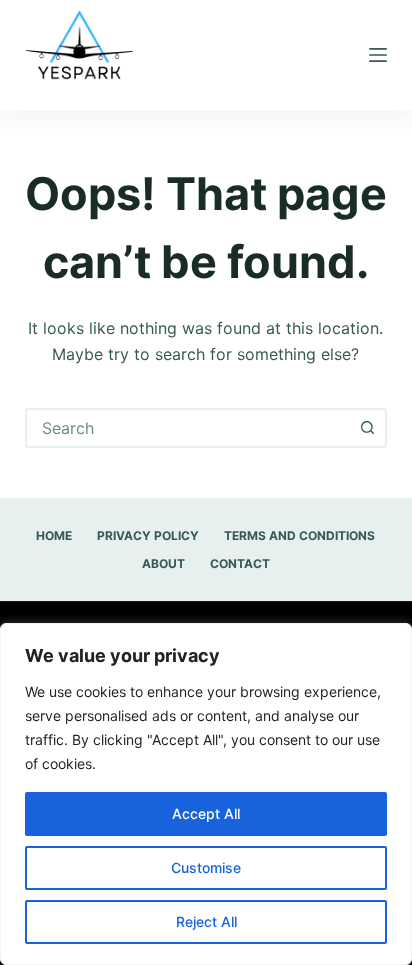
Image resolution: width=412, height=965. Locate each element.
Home (54, 535)
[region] (206, 794)
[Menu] (378, 55)
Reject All (206, 921)
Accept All (206, 813)
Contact (240, 563)
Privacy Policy (148, 535)
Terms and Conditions (299, 535)
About (163, 563)
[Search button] (367, 428)
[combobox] (188, 428)
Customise (206, 867)
